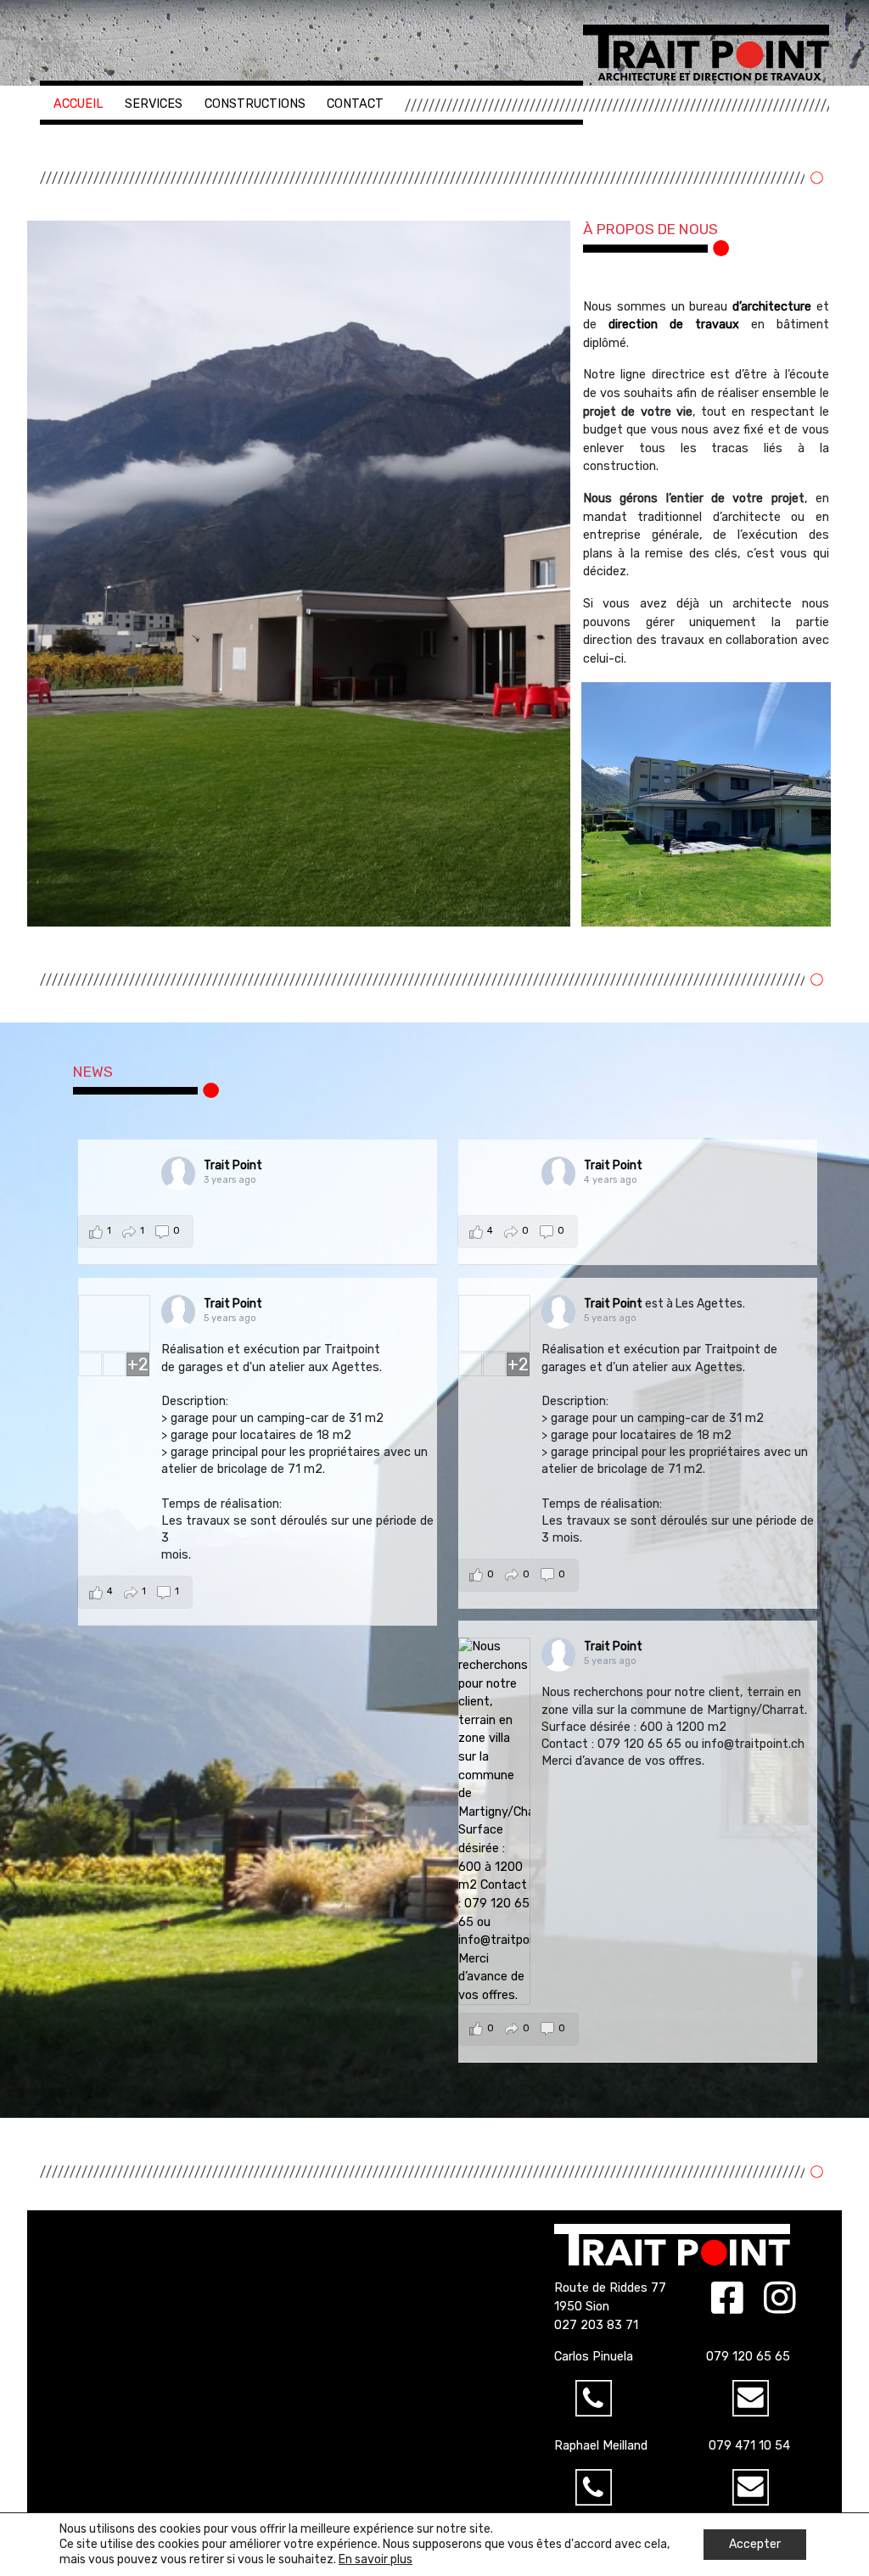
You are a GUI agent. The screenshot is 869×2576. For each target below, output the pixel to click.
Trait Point (233, 1165)
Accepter (755, 2544)
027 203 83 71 (596, 2325)
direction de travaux (674, 325)
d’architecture (772, 307)
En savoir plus (376, 2559)
